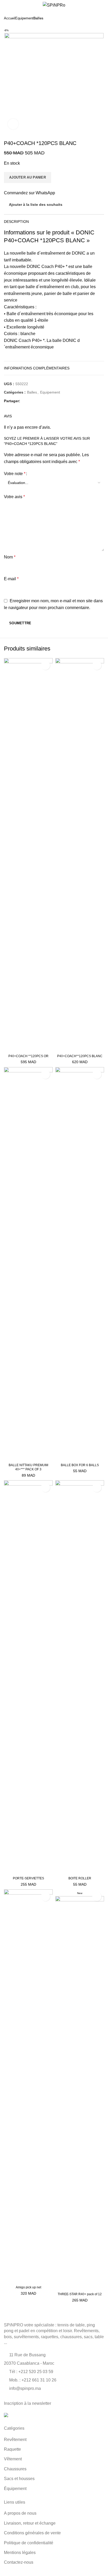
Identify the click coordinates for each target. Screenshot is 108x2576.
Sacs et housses (19, 2479)
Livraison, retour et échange (30, 2523)
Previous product (91, 18)
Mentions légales (20, 2553)
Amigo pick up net (28, 2287)
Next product (101, 18)
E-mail (11, 579)
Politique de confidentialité (29, 2543)
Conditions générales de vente (32, 2533)
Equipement (24, 18)
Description (16, 222)
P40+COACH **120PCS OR (28, 1056)
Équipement (15, 2489)
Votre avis (14, 497)
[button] (9, 1046)
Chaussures (15, 2469)
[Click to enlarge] (13, 124)
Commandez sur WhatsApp (29, 193)
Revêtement (15, 2440)
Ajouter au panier (28, 177)
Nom (10, 557)
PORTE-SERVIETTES (28, 1878)
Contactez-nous (19, 2562)
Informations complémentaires (37, 368)
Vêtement (13, 2459)
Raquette (12, 2449)
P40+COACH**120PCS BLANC (80, 1056)
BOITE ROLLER (80, 1878)
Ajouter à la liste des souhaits (36, 205)
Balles (38, 18)
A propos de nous (20, 2513)
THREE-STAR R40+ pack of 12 (80, 2294)
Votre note (15, 474)
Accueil (10, 18)
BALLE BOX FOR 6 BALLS (80, 1465)
